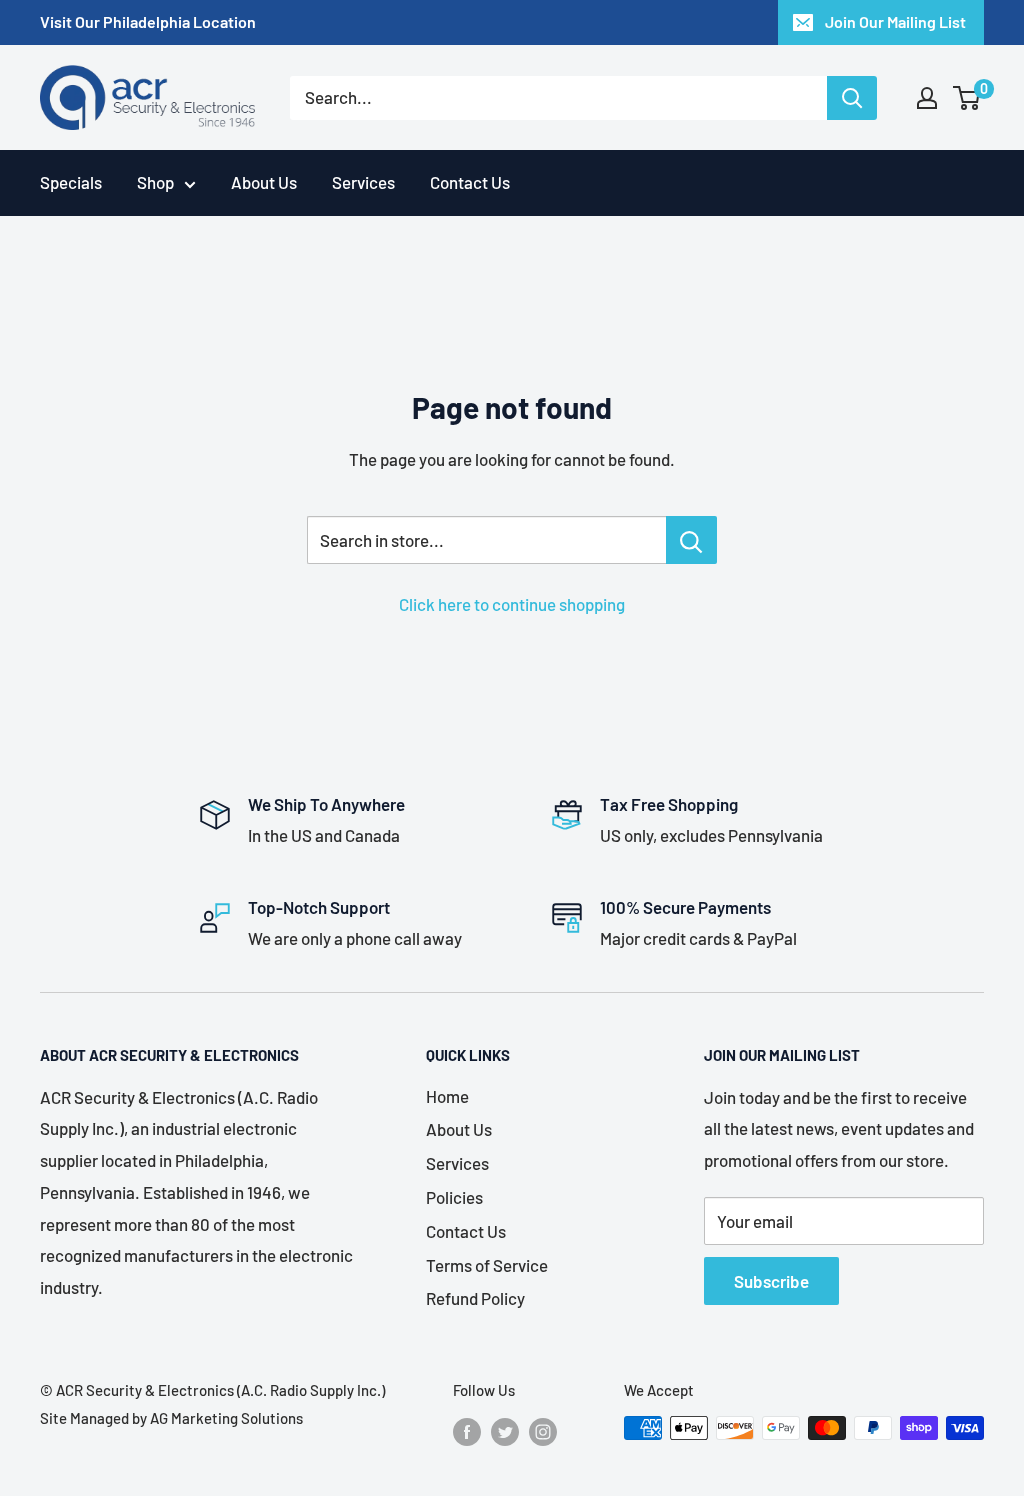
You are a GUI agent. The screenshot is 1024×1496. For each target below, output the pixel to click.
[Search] (852, 98)
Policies (454, 1197)
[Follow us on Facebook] (467, 1431)
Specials (71, 182)
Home (447, 1096)
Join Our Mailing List (895, 21)
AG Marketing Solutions (226, 1418)
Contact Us (470, 182)
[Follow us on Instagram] (543, 1431)
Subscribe (771, 1281)
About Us (264, 182)
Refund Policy (475, 1298)
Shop (155, 182)
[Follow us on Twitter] (505, 1431)
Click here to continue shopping (512, 604)
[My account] (927, 98)
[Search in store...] (691, 540)
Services (363, 182)
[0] (967, 98)
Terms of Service (487, 1265)
